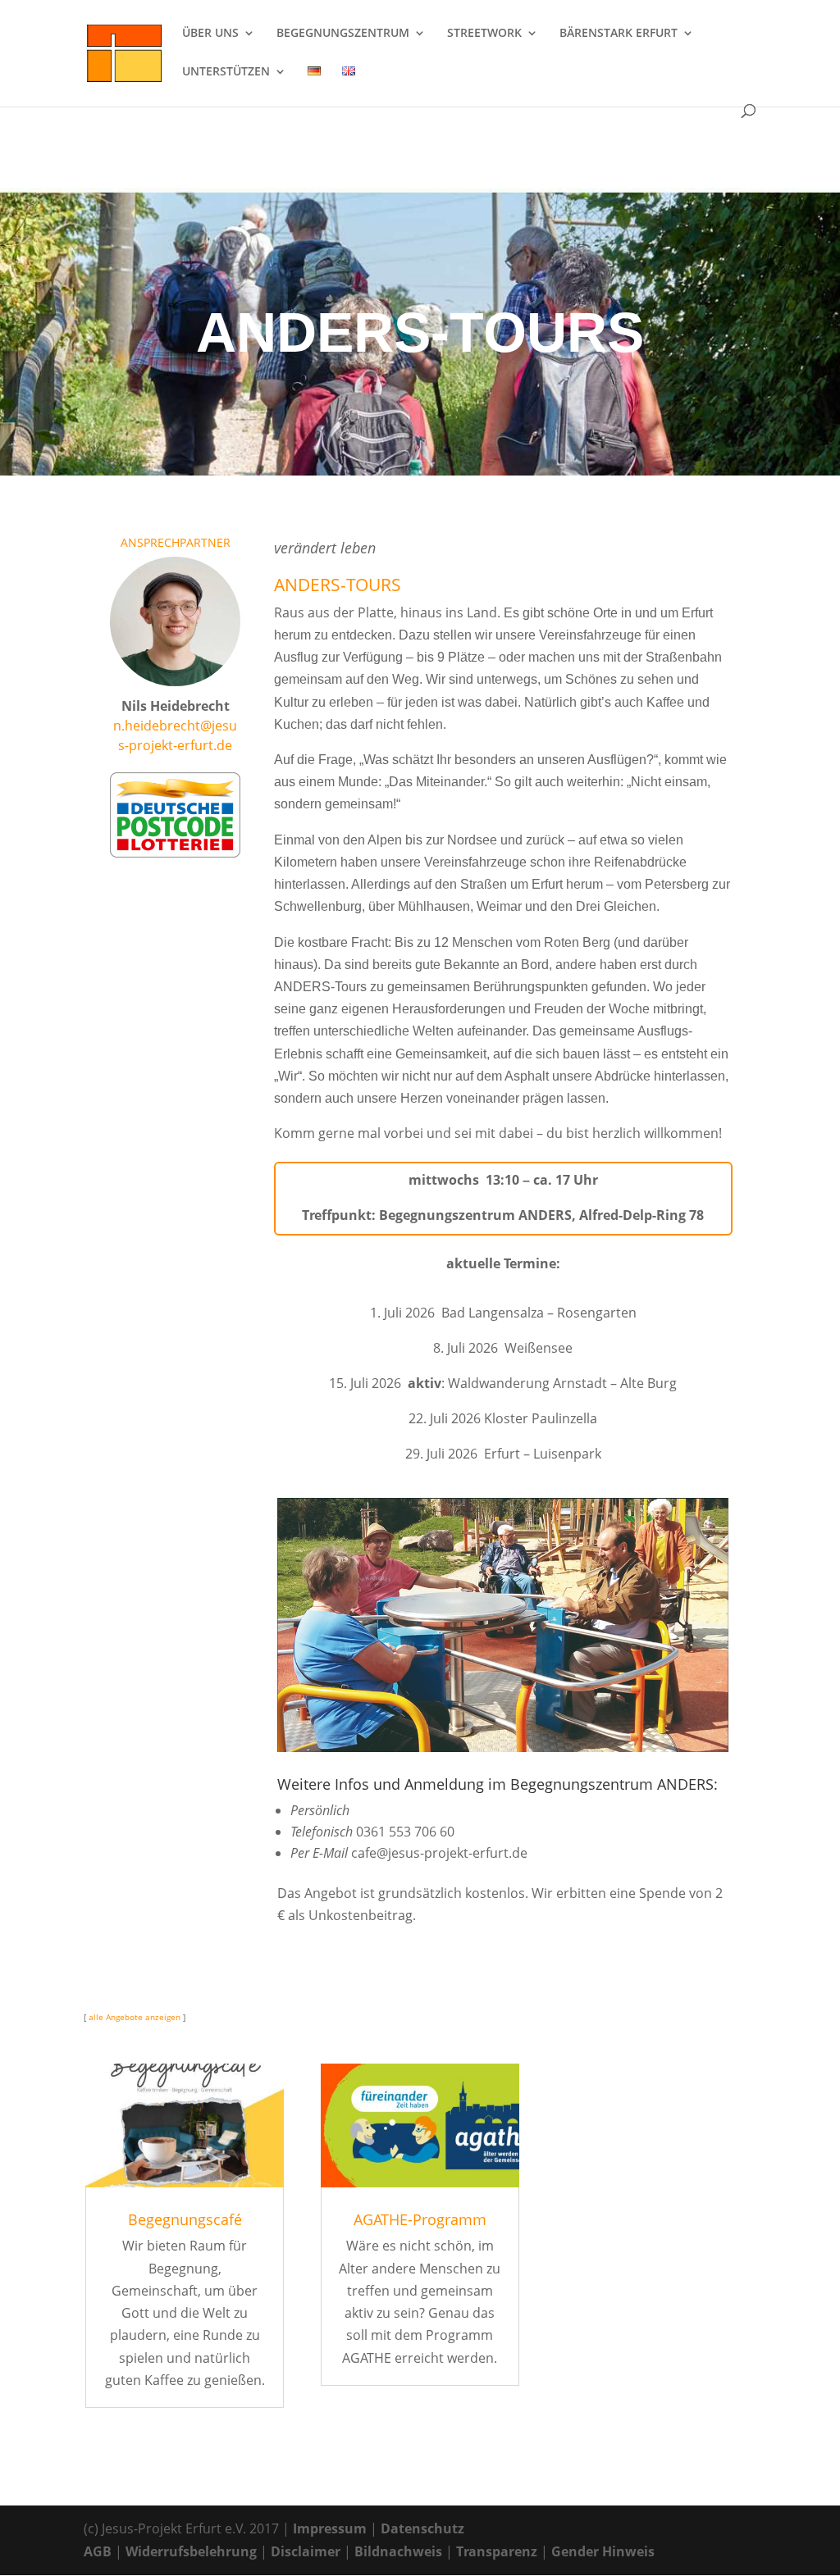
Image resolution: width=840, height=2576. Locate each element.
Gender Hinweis (603, 2551)
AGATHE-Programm (420, 2219)
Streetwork (484, 34)
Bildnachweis (398, 2551)
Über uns (210, 34)
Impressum (330, 2528)
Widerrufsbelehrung (191, 2551)
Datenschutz (422, 2528)
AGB (98, 2551)
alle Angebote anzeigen (133, 2017)
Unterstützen (226, 72)
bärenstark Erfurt (619, 34)
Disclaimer (306, 2551)
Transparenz (497, 2551)
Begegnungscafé (185, 2219)
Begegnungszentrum (343, 34)
